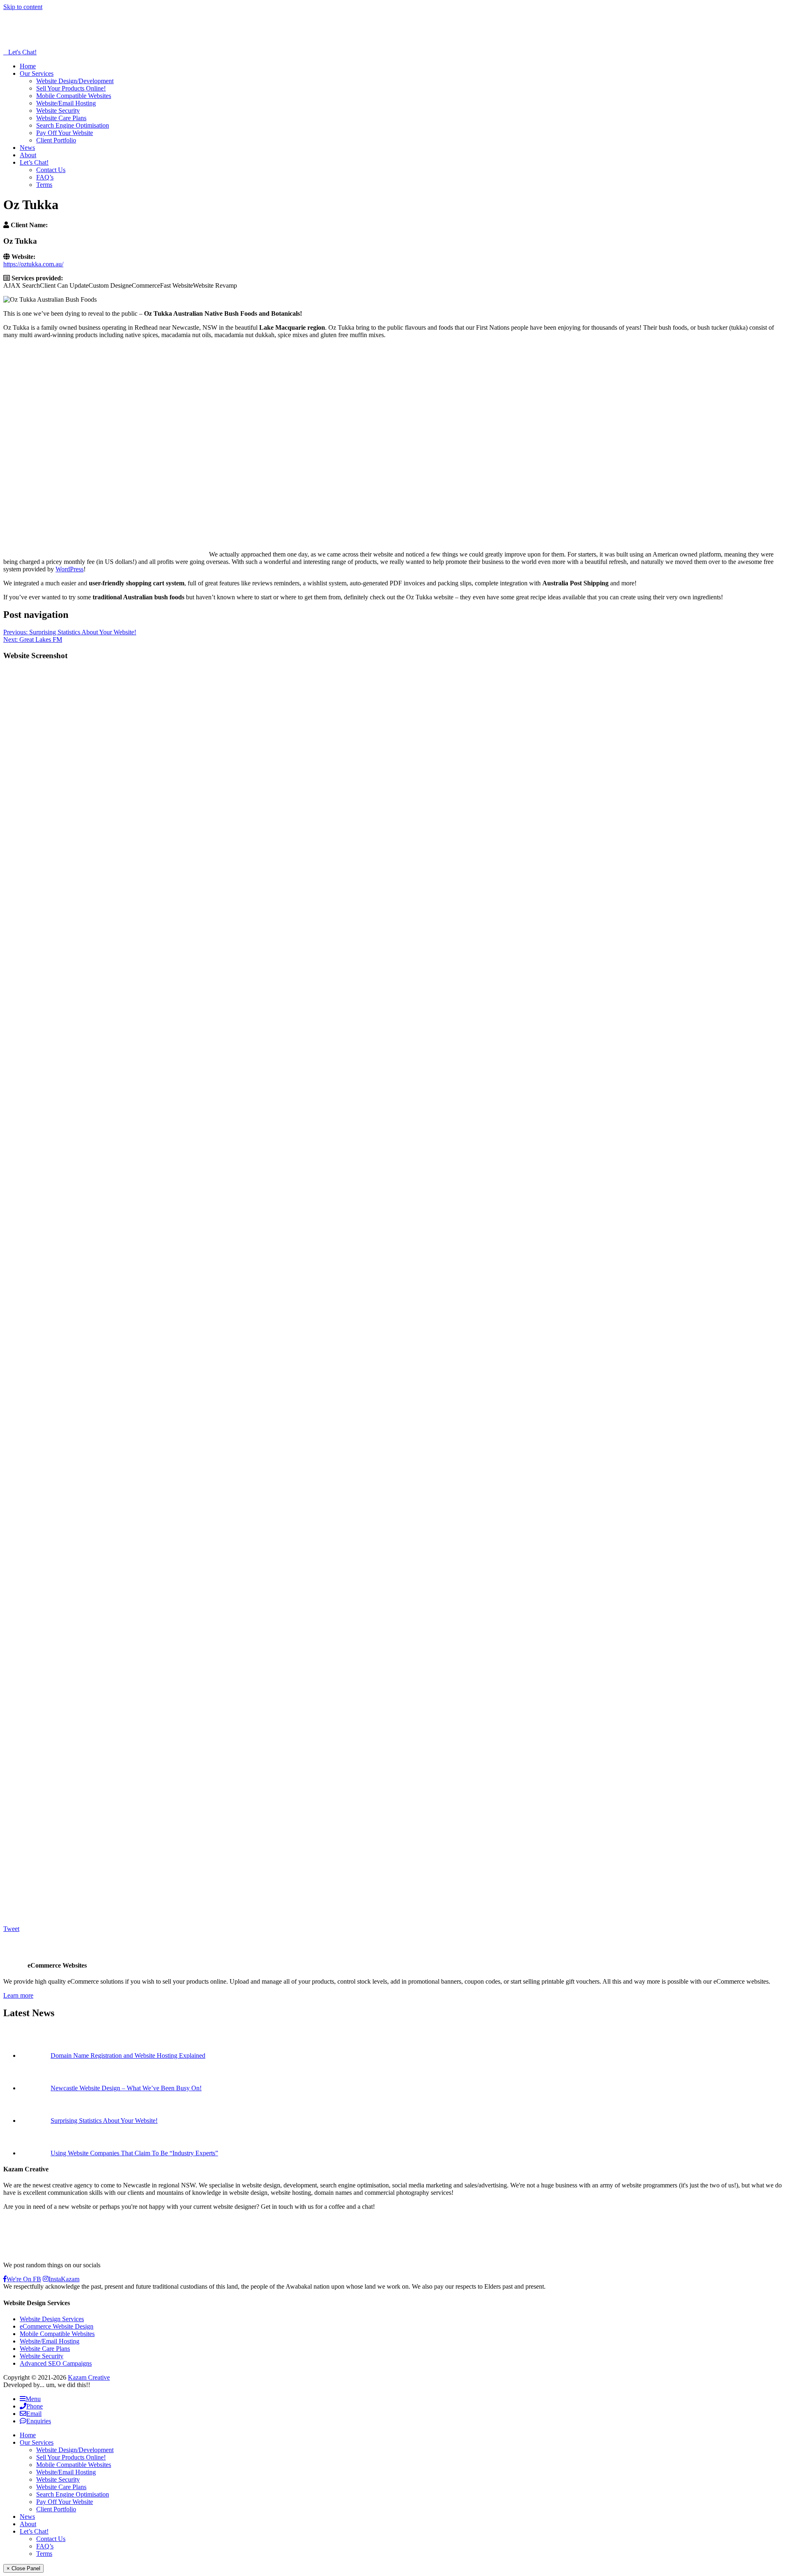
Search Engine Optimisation (73, 125)
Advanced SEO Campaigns (56, 2363)
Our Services (37, 73)
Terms (44, 185)
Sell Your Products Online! (71, 88)
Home (28, 66)
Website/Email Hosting (66, 103)
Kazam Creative (89, 2377)
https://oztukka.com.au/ (33, 264)
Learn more (18, 1995)
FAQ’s (45, 177)
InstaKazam (64, 2279)
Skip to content (23, 7)
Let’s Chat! (34, 162)
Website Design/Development (75, 81)
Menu (33, 2399)
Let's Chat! (22, 52)
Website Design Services (52, 2319)
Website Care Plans (61, 118)
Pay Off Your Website (65, 133)
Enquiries (39, 2421)
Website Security (58, 111)
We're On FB (24, 2279)
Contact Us (51, 170)
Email (34, 2414)
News (27, 148)
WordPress (70, 569)
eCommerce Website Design (57, 2326)
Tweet (11, 1929)
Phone (35, 2406)
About (28, 155)
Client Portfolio (56, 140)
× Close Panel (23, 2568)
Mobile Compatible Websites (74, 96)
